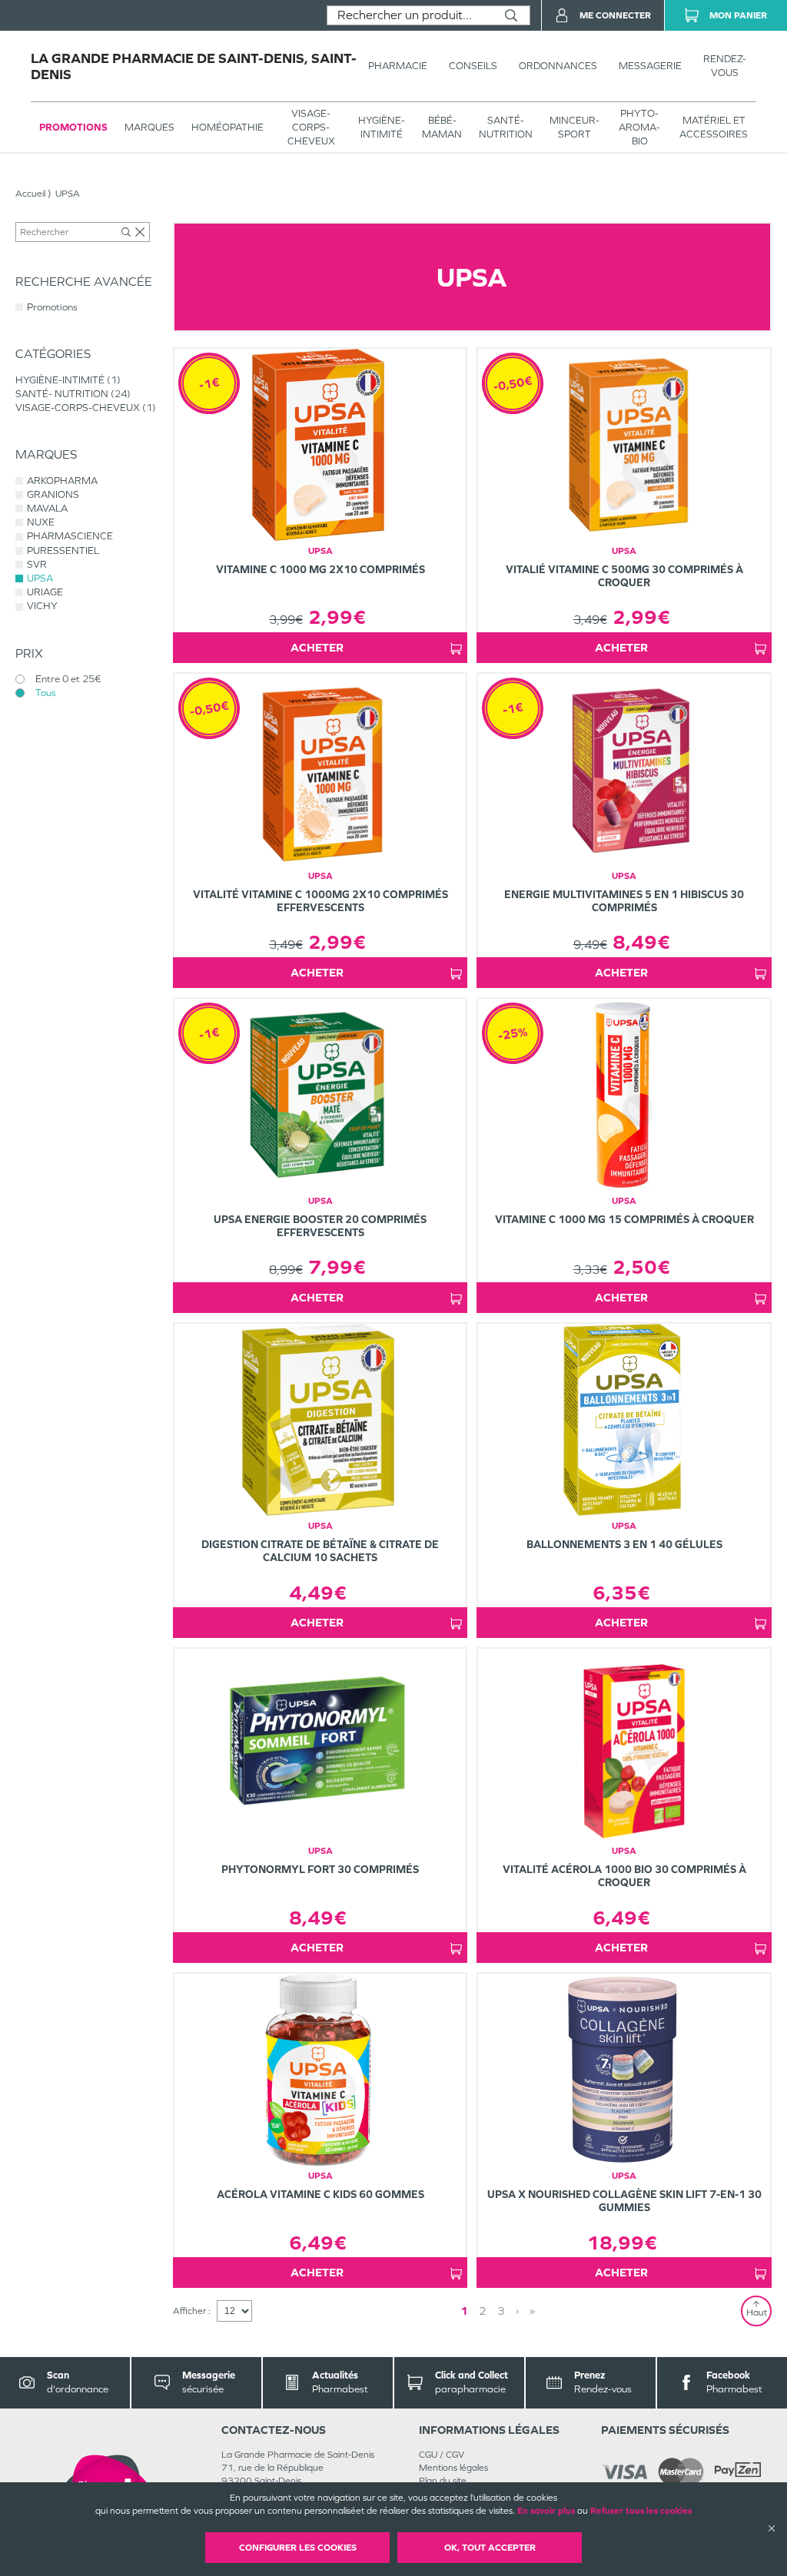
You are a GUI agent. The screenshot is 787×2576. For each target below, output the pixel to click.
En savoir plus (546, 2511)
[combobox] (410, 15)
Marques (149, 127)
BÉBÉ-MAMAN (442, 127)
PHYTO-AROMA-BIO (639, 127)
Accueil (30, 194)
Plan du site (443, 2481)
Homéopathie (227, 127)
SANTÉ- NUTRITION (506, 127)
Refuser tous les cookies (641, 2511)
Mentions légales (453, 2468)
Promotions (73, 127)
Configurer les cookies (298, 2548)
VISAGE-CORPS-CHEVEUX (311, 127)
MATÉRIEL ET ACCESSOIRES (714, 127)
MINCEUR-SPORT (574, 127)
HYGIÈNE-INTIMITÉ (382, 127)
